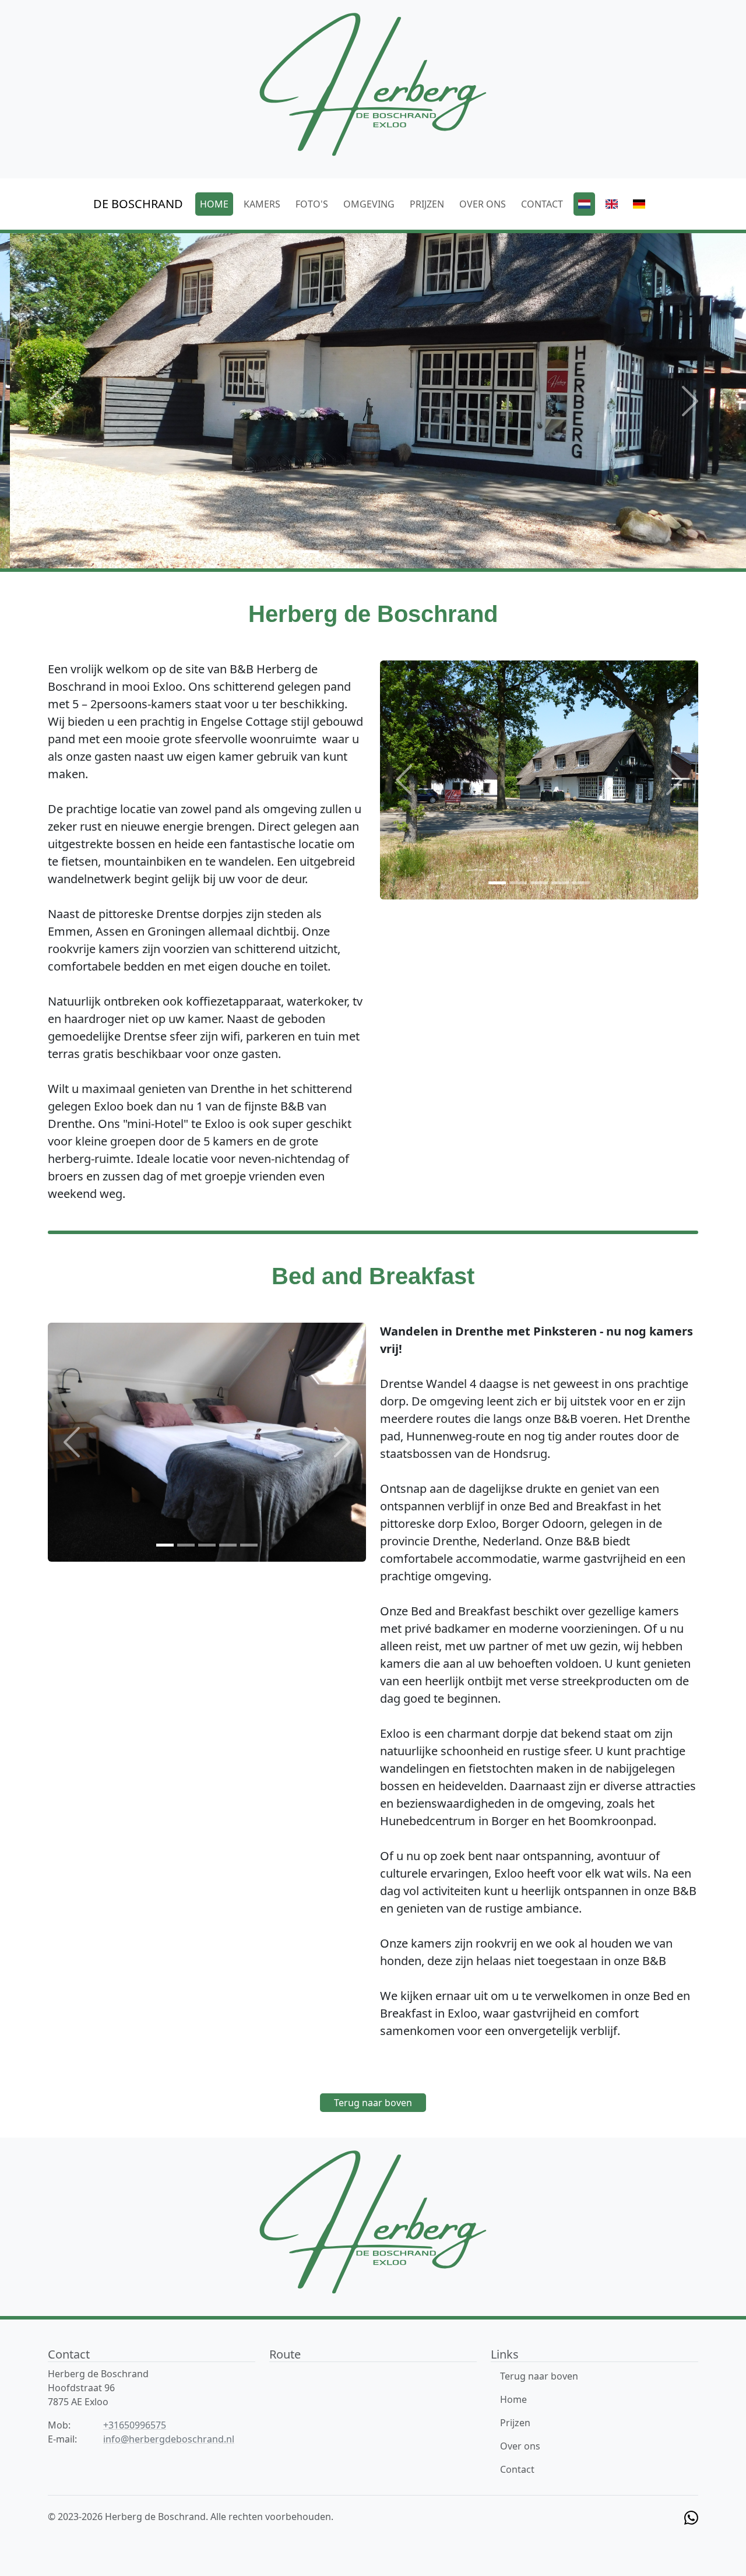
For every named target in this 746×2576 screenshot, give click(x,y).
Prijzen (515, 2423)
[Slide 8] (436, 552)
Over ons (520, 2446)
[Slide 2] (310, 552)
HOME (214, 204)
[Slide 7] (415, 552)
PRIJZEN (427, 204)
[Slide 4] (352, 552)
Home (513, 2399)
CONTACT (542, 204)
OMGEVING (369, 204)
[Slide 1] (289, 552)
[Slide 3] (331, 552)
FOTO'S (312, 204)
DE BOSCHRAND (138, 204)
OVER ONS (483, 204)
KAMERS (262, 204)
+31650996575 (135, 2425)
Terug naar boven (373, 2103)
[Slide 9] (457, 552)
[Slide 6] (394, 552)
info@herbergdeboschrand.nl (169, 2439)
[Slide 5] (373, 552)
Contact (517, 2469)
